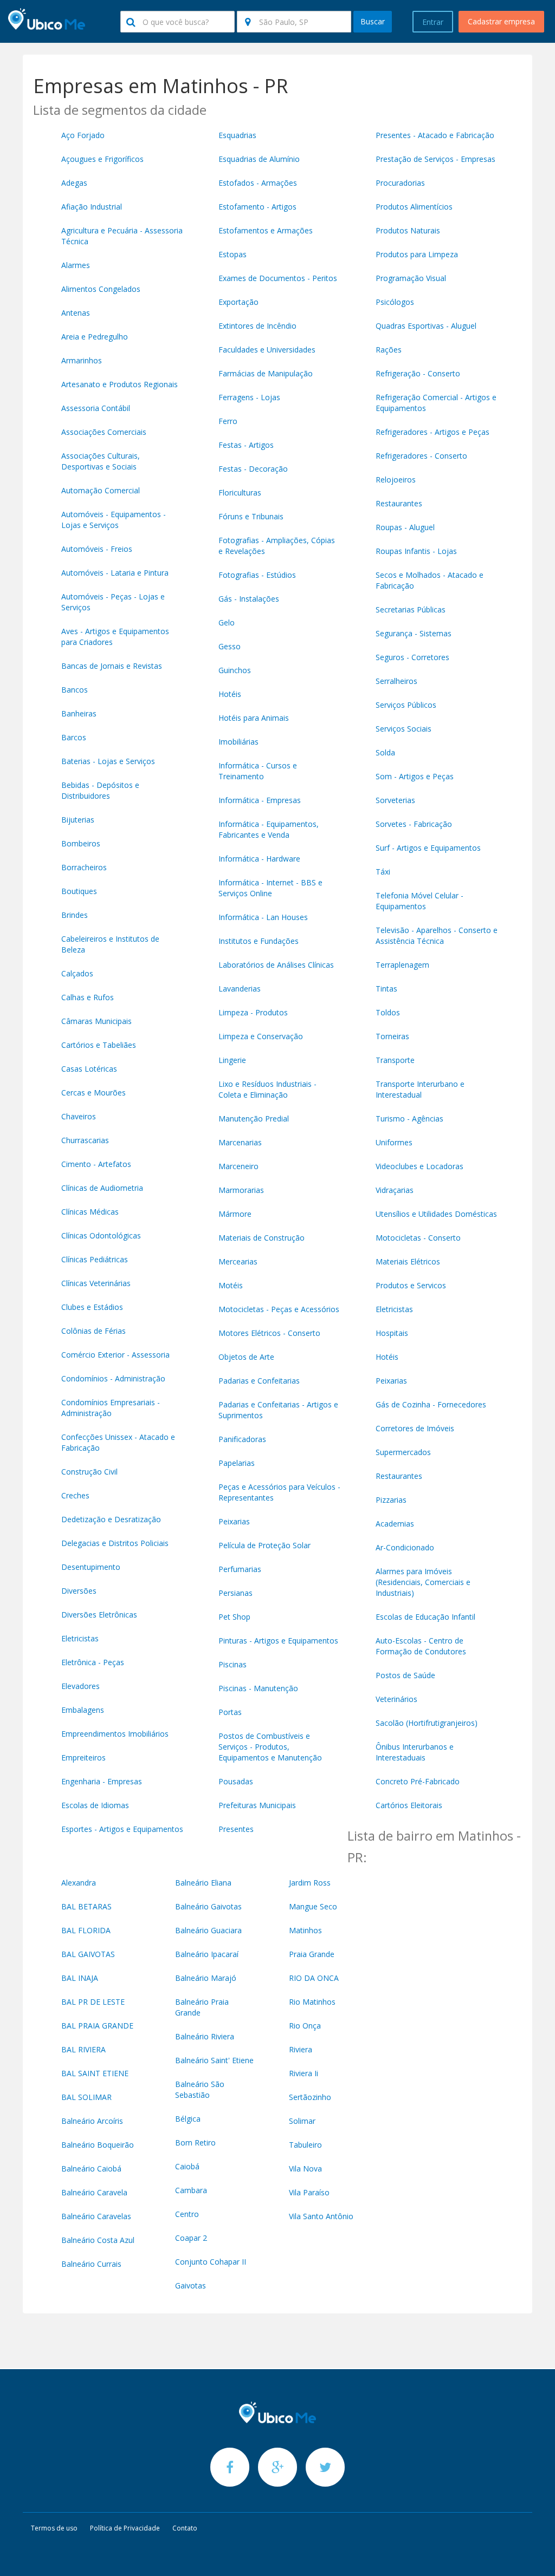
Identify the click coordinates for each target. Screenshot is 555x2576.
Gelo (227, 622)
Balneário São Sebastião (200, 2089)
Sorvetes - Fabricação (414, 824)
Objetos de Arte (246, 1357)
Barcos (74, 737)
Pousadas (236, 1781)
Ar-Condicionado (405, 1547)
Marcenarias (240, 1142)
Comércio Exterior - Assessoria (115, 1355)
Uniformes (394, 1142)
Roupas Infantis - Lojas (416, 551)
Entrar (433, 22)
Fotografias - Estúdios (257, 575)
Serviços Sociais (404, 729)
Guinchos (235, 670)
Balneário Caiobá (91, 2169)
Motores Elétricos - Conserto (269, 1333)
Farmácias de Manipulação (266, 373)
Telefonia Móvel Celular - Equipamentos (420, 901)
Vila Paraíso (309, 2192)
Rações (389, 350)
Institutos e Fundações (259, 941)
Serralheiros (396, 681)
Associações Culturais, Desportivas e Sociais (101, 461)
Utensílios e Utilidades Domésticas (436, 1214)
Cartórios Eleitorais (409, 1805)
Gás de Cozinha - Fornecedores (431, 1404)
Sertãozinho (310, 2097)
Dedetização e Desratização (111, 1519)
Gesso (230, 646)
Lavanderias (240, 989)
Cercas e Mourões (93, 1093)
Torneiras (392, 1036)
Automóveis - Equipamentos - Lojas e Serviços (114, 520)
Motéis (231, 1285)
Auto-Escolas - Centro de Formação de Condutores (421, 1646)
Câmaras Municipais (96, 1021)
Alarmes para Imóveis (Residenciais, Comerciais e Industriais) (423, 1582)
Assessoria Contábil (96, 408)
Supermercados (403, 1452)
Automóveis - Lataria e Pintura (115, 573)
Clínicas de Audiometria (102, 1188)
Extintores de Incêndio (257, 326)
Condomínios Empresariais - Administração (111, 1408)
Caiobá (187, 2166)
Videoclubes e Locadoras (420, 1166)
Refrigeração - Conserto (418, 373)
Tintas (386, 989)
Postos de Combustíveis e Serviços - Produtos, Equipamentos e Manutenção (270, 1747)
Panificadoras (242, 1439)
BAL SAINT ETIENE (95, 2073)
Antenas (76, 313)
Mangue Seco (313, 1906)
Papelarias (237, 1463)
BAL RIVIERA (83, 2049)
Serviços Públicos (406, 705)
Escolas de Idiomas (95, 1805)
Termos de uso (54, 2528)
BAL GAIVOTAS (88, 1954)
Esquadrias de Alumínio (259, 159)
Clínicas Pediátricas (95, 1259)
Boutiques (79, 891)
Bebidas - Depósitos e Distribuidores (100, 790)
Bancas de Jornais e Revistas (112, 666)
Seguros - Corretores (412, 657)
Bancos (75, 690)
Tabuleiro (305, 2145)
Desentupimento (91, 1567)
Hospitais (392, 1333)
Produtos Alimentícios (414, 207)
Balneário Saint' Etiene (214, 2060)
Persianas (235, 1593)
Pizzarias (391, 1500)
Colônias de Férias (93, 1331)
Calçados (77, 973)
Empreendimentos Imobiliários (115, 1734)
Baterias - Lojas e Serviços (108, 761)
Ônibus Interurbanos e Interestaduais (415, 1752)
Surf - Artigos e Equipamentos (428, 848)
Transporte (395, 1060)
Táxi (383, 872)
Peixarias (234, 1521)
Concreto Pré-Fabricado (418, 1781)
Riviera (301, 2049)
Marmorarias (241, 1190)
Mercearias (238, 1261)
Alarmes (76, 265)
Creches (75, 1495)
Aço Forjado (83, 135)
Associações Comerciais (104, 432)
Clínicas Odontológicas (101, 1235)
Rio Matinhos (312, 2002)
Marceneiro (238, 1166)
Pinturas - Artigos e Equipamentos (278, 1641)
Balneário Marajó (206, 1978)
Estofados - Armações (258, 183)
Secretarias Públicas (411, 609)
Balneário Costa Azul (98, 2240)
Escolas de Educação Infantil (425, 1617)
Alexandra (79, 1883)
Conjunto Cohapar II (211, 2262)
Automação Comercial (101, 490)
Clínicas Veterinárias (96, 1283)
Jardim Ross (310, 1883)
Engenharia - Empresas (102, 1781)
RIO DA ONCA (314, 1978)
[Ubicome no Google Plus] (279, 2467)
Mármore (235, 1214)
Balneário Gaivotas (208, 1906)
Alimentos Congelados (101, 289)
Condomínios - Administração (113, 1378)
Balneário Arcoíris (92, 2121)
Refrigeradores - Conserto (421, 456)
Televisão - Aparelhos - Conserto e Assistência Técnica (437, 935)
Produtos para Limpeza (417, 254)
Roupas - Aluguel (405, 527)
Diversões (79, 1591)
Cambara (191, 2190)
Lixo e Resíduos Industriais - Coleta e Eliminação (267, 1089)
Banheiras (79, 713)
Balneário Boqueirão (98, 2145)
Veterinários (396, 1699)
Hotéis (230, 694)
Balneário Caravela (94, 2192)
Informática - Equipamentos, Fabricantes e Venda (269, 829)
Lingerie (232, 1060)
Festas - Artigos (246, 445)
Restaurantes (399, 503)
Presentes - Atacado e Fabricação (435, 135)
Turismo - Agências (409, 1119)
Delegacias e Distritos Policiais (115, 1543)
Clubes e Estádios (92, 1307)
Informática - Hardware (259, 859)
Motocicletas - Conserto (418, 1238)
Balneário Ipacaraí (207, 1954)
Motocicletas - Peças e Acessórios (279, 1309)
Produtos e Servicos (411, 1285)
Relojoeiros (396, 480)
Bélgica (188, 2119)
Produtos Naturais (408, 230)
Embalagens (83, 1710)
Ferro (228, 421)
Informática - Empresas (260, 800)
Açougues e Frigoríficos (102, 159)
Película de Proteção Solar (264, 1545)
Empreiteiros (83, 1757)
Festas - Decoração (253, 469)
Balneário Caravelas (96, 2216)
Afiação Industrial (92, 207)
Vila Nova (305, 2169)
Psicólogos (395, 302)
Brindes (75, 915)
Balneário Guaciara (208, 1930)
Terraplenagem (402, 965)
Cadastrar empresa (501, 21)
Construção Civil (89, 1472)
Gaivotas (191, 2285)
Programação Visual (411, 278)
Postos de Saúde (405, 1675)
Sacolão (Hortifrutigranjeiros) (427, 1723)
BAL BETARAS (86, 1906)
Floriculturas (240, 493)
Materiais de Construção (262, 1238)
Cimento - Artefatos (96, 1164)
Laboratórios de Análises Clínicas (276, 965)
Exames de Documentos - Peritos (278, 278)
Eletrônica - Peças (93, 1662)
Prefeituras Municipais (257, 1805)
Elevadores (80, 1686)
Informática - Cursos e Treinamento (258, 771)
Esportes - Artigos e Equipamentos (122, 1829)
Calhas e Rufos (88, 997)
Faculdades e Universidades (267, 350)
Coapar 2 (191, 2238)
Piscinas (233, 1664)
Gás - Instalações (249, 599)
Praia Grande (312, 1954)
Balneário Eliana (203, 1883)
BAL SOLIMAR (86, 2097)
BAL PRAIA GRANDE (97, 2026)
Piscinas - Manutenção (258, 1688)
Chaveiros (79, 1116)
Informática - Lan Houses (263, 917)
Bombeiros (81, 843)
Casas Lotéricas (89, 1069)
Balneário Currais (91, 2264)
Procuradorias (400, 183)
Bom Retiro (195, 2143)
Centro (187, 2214)
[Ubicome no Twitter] (325, 2467)
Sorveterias (395, 800)
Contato (185, 2528)
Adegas (74, 183)
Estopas (233, 254)
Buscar (373, 21)
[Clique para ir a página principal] (277, 2412)
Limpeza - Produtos (253, 1012)
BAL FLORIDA (86, 1930)
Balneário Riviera (205, 2036)
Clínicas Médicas (90, 1212)
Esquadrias (237, 135)
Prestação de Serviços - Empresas (435, 159)
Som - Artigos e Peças (415, 776)
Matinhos (305, 1930)
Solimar (302, 2121)
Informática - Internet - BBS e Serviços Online (270, 888)
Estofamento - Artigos (257, 207)
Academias (395, 1524)
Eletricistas (80, 1638)
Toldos (388, 1012)
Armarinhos (82, 360)
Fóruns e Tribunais (251, 516)
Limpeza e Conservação (261, 1036)
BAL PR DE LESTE (93, 2002)
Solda (385, 752)
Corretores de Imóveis (415, 1428)
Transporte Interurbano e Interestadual (420, 1089)
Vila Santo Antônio (321, 2216)
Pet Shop (234, 1617)
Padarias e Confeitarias (259, 1381)
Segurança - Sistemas (414, 633)
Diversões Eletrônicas (99, 1615)
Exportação (238, 302)
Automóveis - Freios (97, 549)
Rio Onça (305, 2026)
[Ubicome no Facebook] (231, 2467)
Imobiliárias (238, 742)
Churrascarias (85, 1140)
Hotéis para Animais (254, 718)
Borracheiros (84, 867)
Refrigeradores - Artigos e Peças (433, 432)
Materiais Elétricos (408, 1261)
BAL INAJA (80, 1978)
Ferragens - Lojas (249, 397)
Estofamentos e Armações (266, 230)
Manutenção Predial (254, 1119)
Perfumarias (240, 1569)
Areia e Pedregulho (95, 337)
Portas (230, 1712)
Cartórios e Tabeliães (99, 1045)
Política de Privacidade (125, 2528)
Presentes (236, 1829)
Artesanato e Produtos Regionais (120, 384)
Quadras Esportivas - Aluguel (426, 326)
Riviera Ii (304, 2073)
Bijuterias (78, 820)
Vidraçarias (395, 1190)
